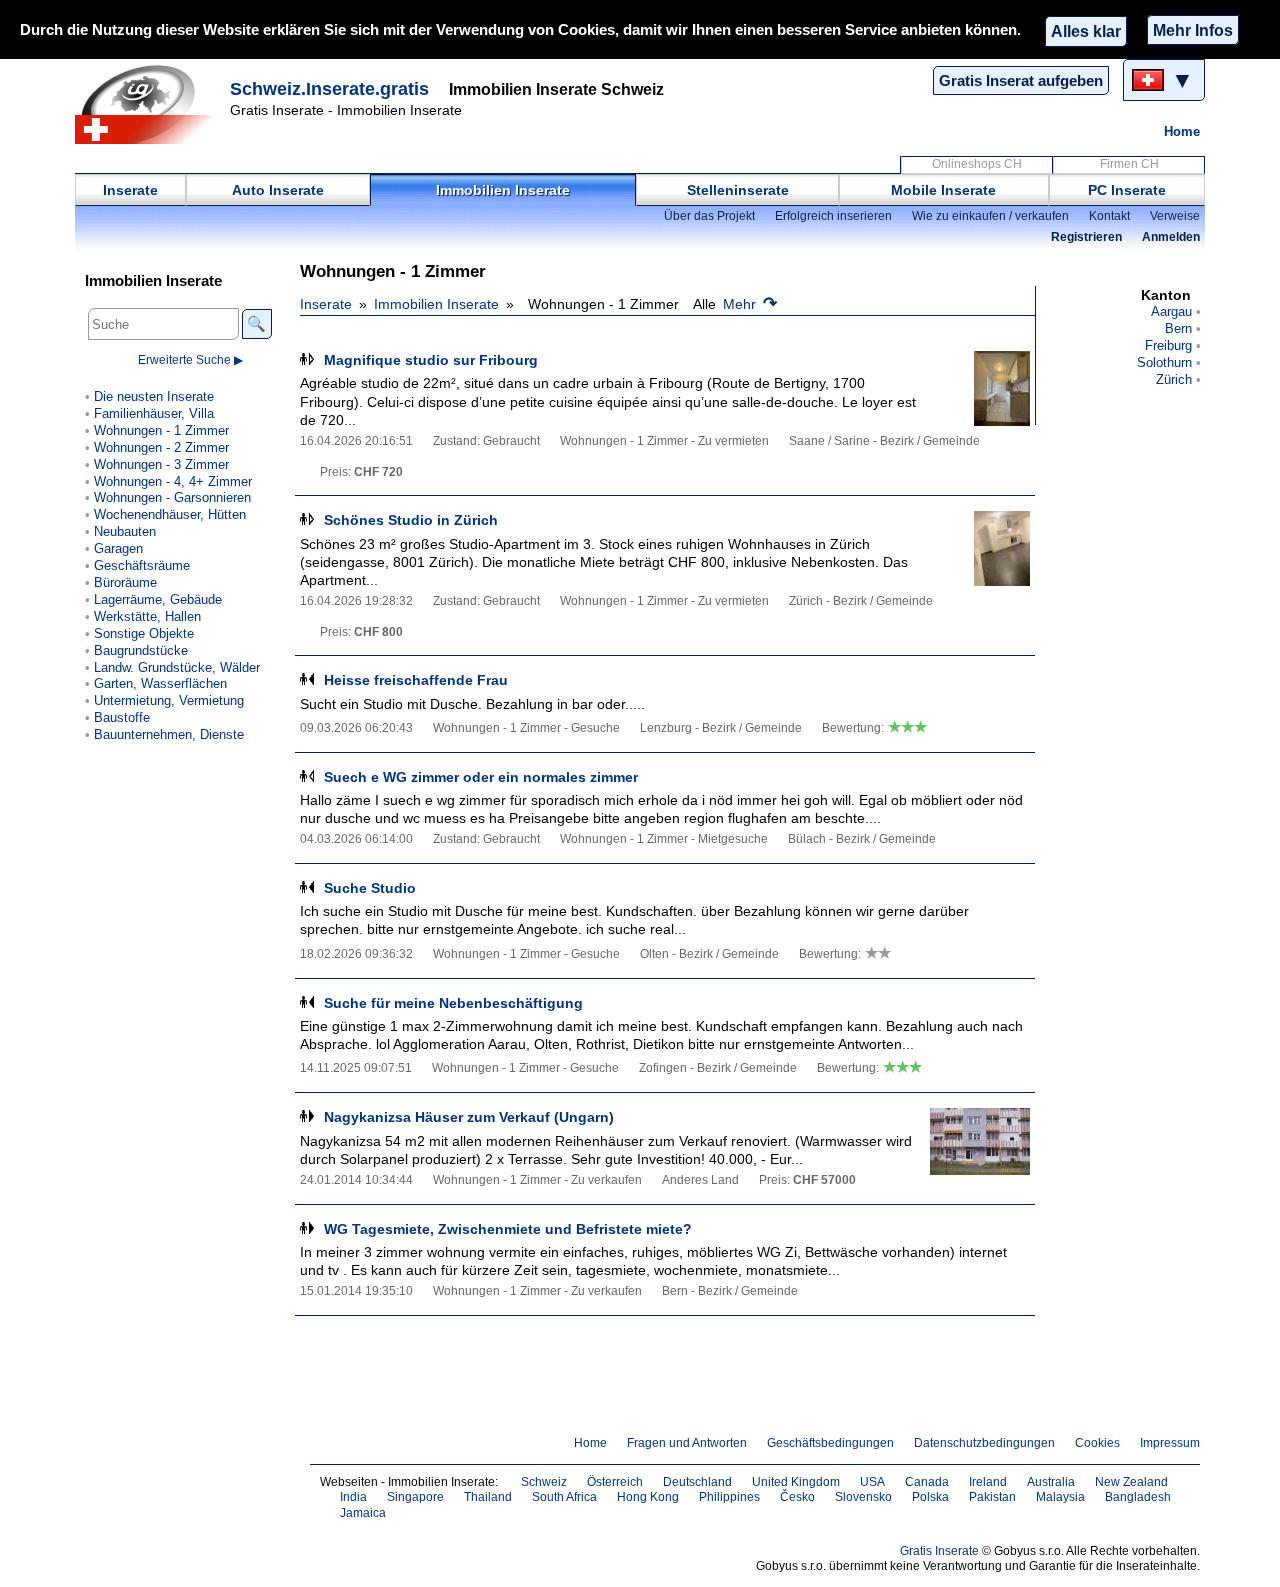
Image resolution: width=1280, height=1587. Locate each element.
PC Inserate (1127, 190)
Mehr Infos (1193, 30)
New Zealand (1131, 1482)
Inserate (130, 190)
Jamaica (363, 1513)
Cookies (1097, 1443)
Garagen (118, 548)
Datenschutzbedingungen (984, 1443)
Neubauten (125, 531)
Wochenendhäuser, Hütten (170, 514)
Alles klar (1086, 31)
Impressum (1170, 1443)
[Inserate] (150, 104)
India (353, 1497)
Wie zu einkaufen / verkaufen (990, 216)
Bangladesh (1138, 1497)
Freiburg (1168, 345)
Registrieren (1086, 237)
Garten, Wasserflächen (160, 683)
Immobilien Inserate (503, 190)
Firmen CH (1129, 164)
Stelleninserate (738, 190)
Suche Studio (370, 888)
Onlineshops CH (977, 164)
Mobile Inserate (943, 190)
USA (872, 1482)
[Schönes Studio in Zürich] (980, 548)
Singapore (415, 1497)
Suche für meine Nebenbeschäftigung (453, 1003)
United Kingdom (796, 1482)
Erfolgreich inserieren (833, 216)
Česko (797, 1497)
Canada (927, 1482)
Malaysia (1060, 1497)
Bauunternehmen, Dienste (169, 734)
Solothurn (1164, 362)
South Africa (564, 1497)
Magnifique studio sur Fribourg (431, 360)
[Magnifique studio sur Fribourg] (980, 388)
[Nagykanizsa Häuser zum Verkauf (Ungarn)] (980, 1145)
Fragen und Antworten (687, 1443)
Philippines (729, 1497)
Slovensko (863, 1497)
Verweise (1175, 216)
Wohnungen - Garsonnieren (172, 497)
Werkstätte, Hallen (147, 616)
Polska (930, 1497)
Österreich (615, 1482)
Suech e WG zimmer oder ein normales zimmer (481, 777)
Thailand (488, 1497)
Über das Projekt (709, 216)
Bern (1178, 328)
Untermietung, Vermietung (169, 700)
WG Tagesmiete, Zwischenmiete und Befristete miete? (508, 1229)
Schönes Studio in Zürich (411, 520)
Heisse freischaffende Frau (416, 680)
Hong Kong (648, 1497)
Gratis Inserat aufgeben (1021, 80)
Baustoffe (122, 717)
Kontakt (1109, 216)
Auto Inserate (278, 190)
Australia (1051, 1482)
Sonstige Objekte (144, 633)
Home (1182, 131)
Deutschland (697, 1482)
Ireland (988, 1482)
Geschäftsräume (142, 565)
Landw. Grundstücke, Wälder (177, 667)
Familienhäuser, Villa (154, 413)
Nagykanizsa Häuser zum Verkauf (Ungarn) (469, 1117)
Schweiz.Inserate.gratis (329, 89)
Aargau (1171, 311)
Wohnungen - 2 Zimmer (161, 447)
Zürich (1174, 379)
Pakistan (992, 1497)
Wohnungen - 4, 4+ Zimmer (173, 481)
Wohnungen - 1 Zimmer (161, 430)
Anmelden (1171, 237)
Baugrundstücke (141, 650)
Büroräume (125, 582)
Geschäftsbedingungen (830, 1443)
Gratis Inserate (939, 1551)
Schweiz (544, 1482)
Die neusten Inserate (154, 396)
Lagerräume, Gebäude (158, 599)
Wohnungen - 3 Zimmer (161, 464)
